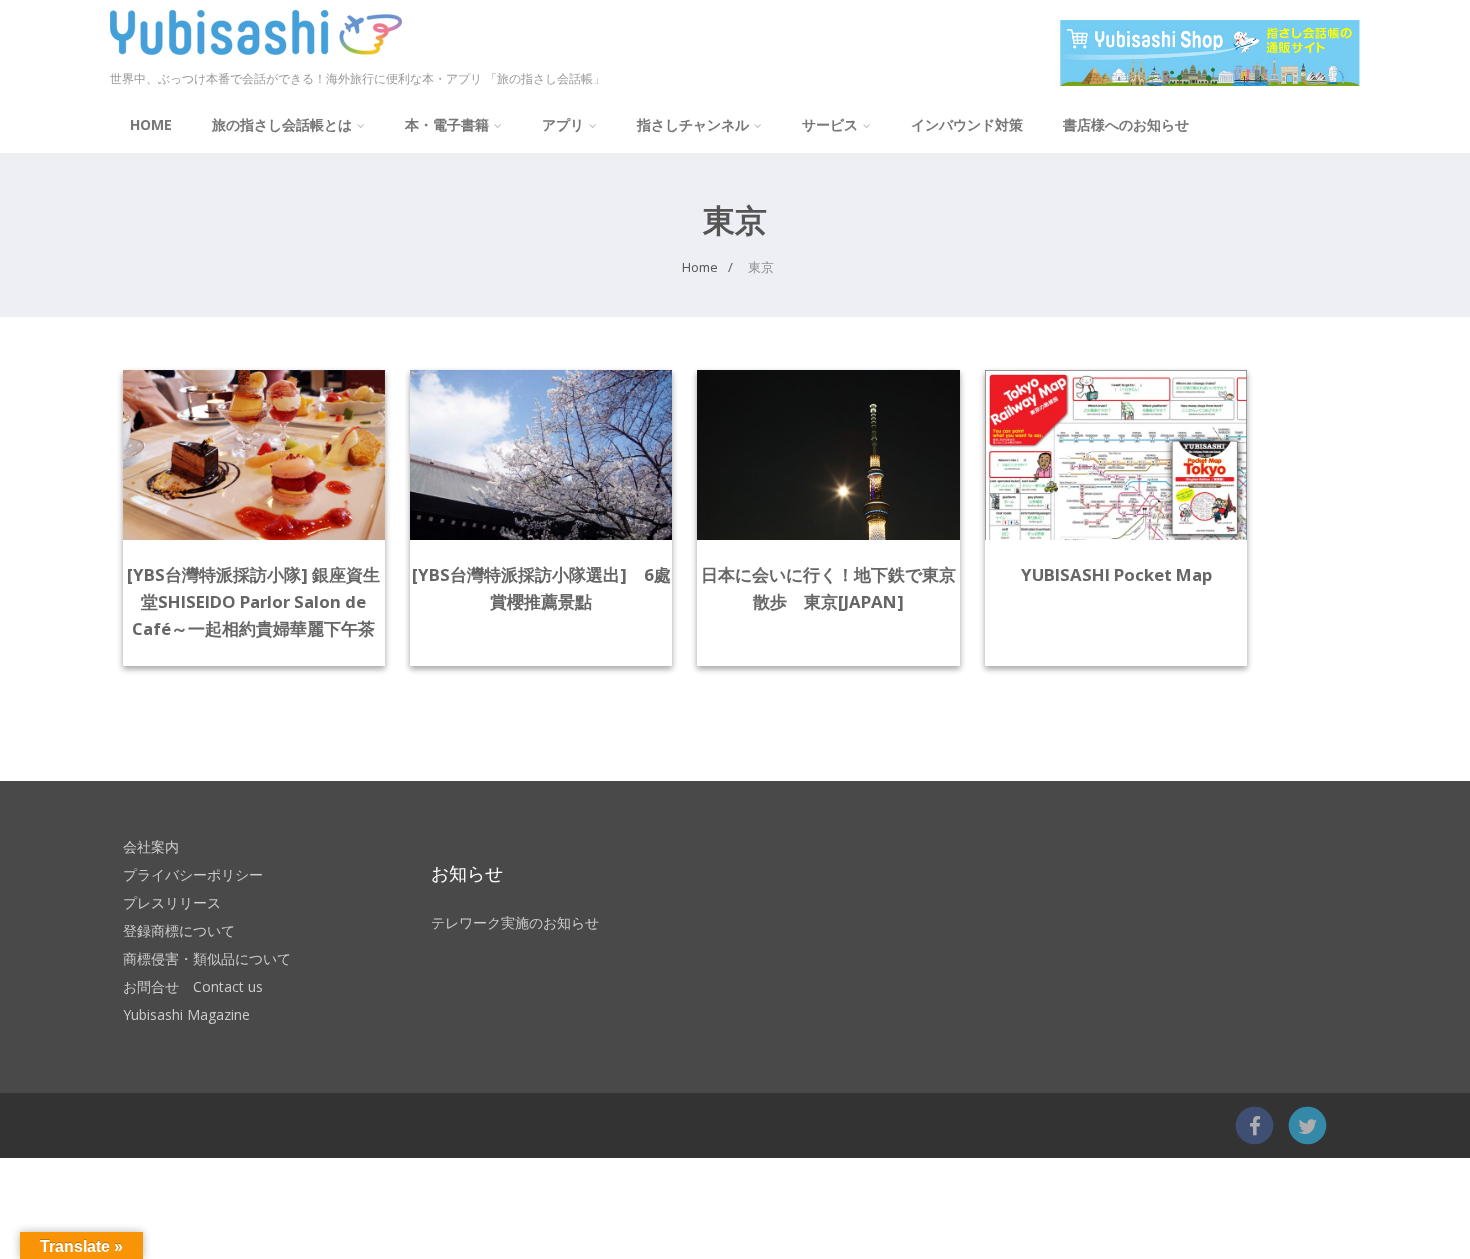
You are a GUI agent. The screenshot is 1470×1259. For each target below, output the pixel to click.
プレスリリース (172, 902)
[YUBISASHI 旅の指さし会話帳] (256, 59)
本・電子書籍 (447, 124)
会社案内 (151, 846)
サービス (830, 124)
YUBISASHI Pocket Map (1116, 574)
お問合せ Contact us (193, 986)
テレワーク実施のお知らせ (515, 922)
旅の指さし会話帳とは (282, 124)
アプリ (563, 124)
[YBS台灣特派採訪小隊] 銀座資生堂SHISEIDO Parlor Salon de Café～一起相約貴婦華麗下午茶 (253, 601)
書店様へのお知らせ (1126, 124)
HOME (151, 124)
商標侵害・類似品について (207, 958)
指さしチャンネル (693, 124)
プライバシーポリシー (193, 874)
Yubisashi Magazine (186, 1014)
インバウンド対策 (967, 124)
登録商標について (179, 930)
